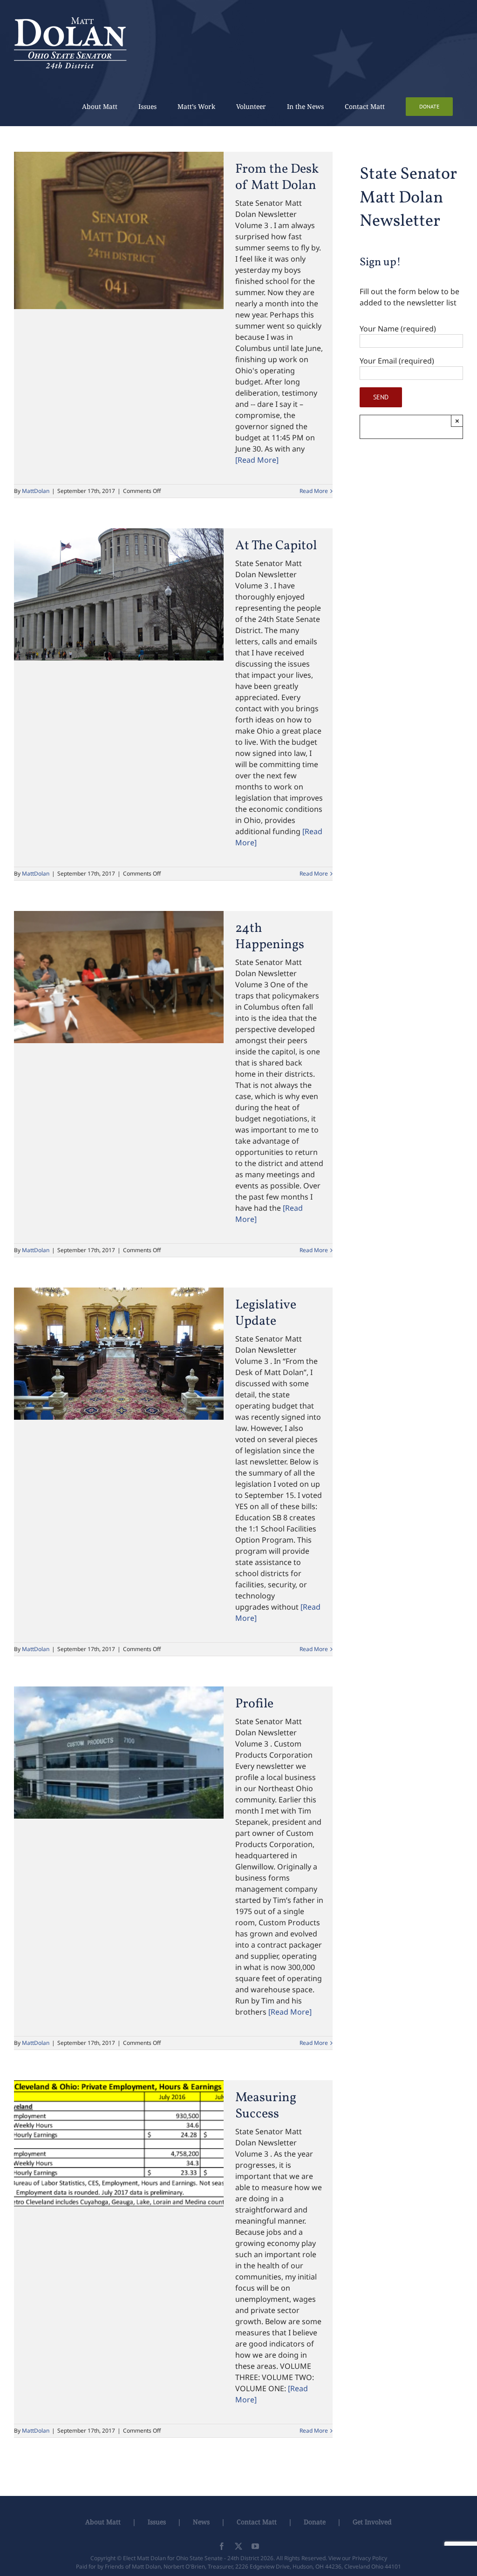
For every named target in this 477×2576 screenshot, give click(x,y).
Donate (315, 2522)
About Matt (103, 2522)
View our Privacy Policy (358, 2558)
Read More (314, 491)
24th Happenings (270, 937)
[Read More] (257, 460)
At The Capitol (276, 546)
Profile (254, 1704)
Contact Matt (257, 2522)
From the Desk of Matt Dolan (277, 177)
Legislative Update (266, 1313)
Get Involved (372, 2522)
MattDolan (36, 491)
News (201, 2522)
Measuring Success (266, 2106)
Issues (157, 2522)
